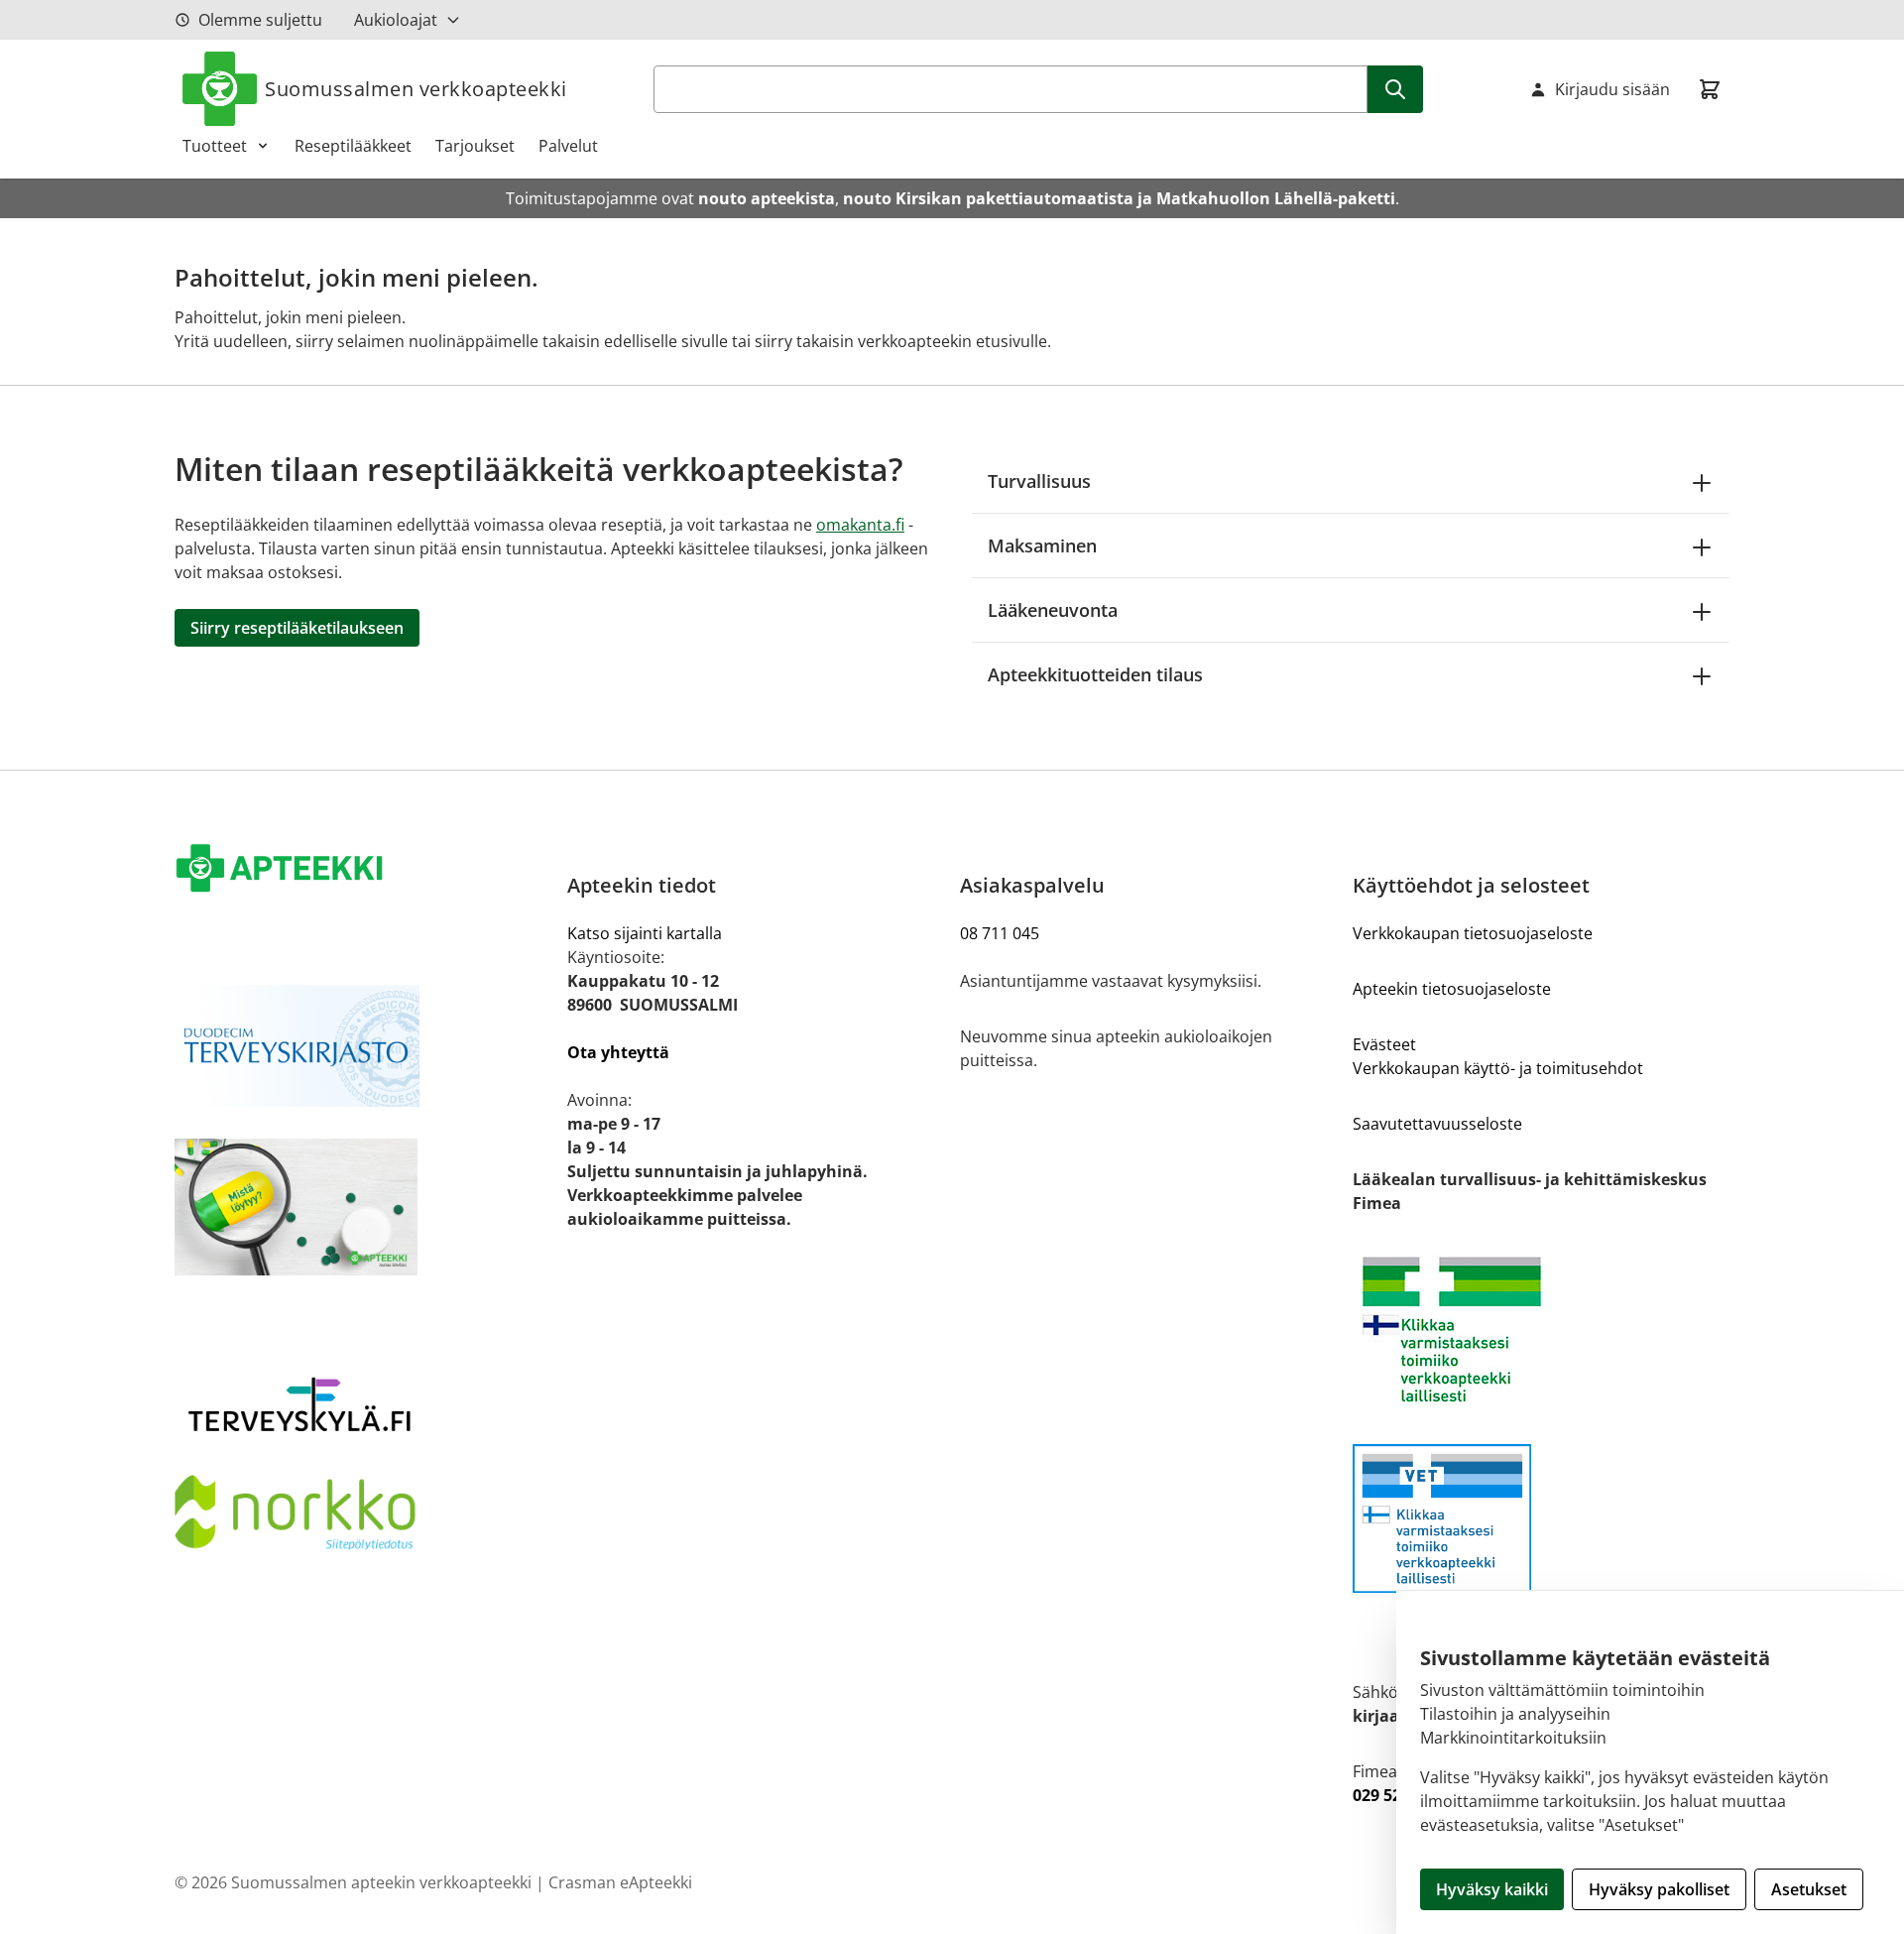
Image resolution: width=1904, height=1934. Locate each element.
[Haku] (1395, 89)
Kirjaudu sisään (1612, 89)
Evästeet (1384, 1044)
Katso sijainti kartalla (645, 933)
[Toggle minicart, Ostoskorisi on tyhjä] (1710, 89)
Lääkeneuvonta (1053, 610)
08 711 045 (1000, 933)
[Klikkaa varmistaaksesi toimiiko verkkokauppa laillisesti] (1541, 1330)
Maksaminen (1042, 545)
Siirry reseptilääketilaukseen (297, 628)
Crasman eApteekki (620, 1882)
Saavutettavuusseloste (1437, 1124)
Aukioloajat (396, 20)
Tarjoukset (475, 146)
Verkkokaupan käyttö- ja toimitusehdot (1498, 1068)
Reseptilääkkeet (353, 146)
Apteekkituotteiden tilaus (1095, 674)
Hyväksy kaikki (1492, 1889)
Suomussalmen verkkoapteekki (416, 89)
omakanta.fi (860, 525)
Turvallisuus (1039, 481)
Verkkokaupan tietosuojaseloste (1473, 933)
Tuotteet (215, 146)
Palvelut (568, 146)
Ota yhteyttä (618, 1052)
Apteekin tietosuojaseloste (1452, 989)
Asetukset (1809, 1889)
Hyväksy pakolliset (1659, 1889)
